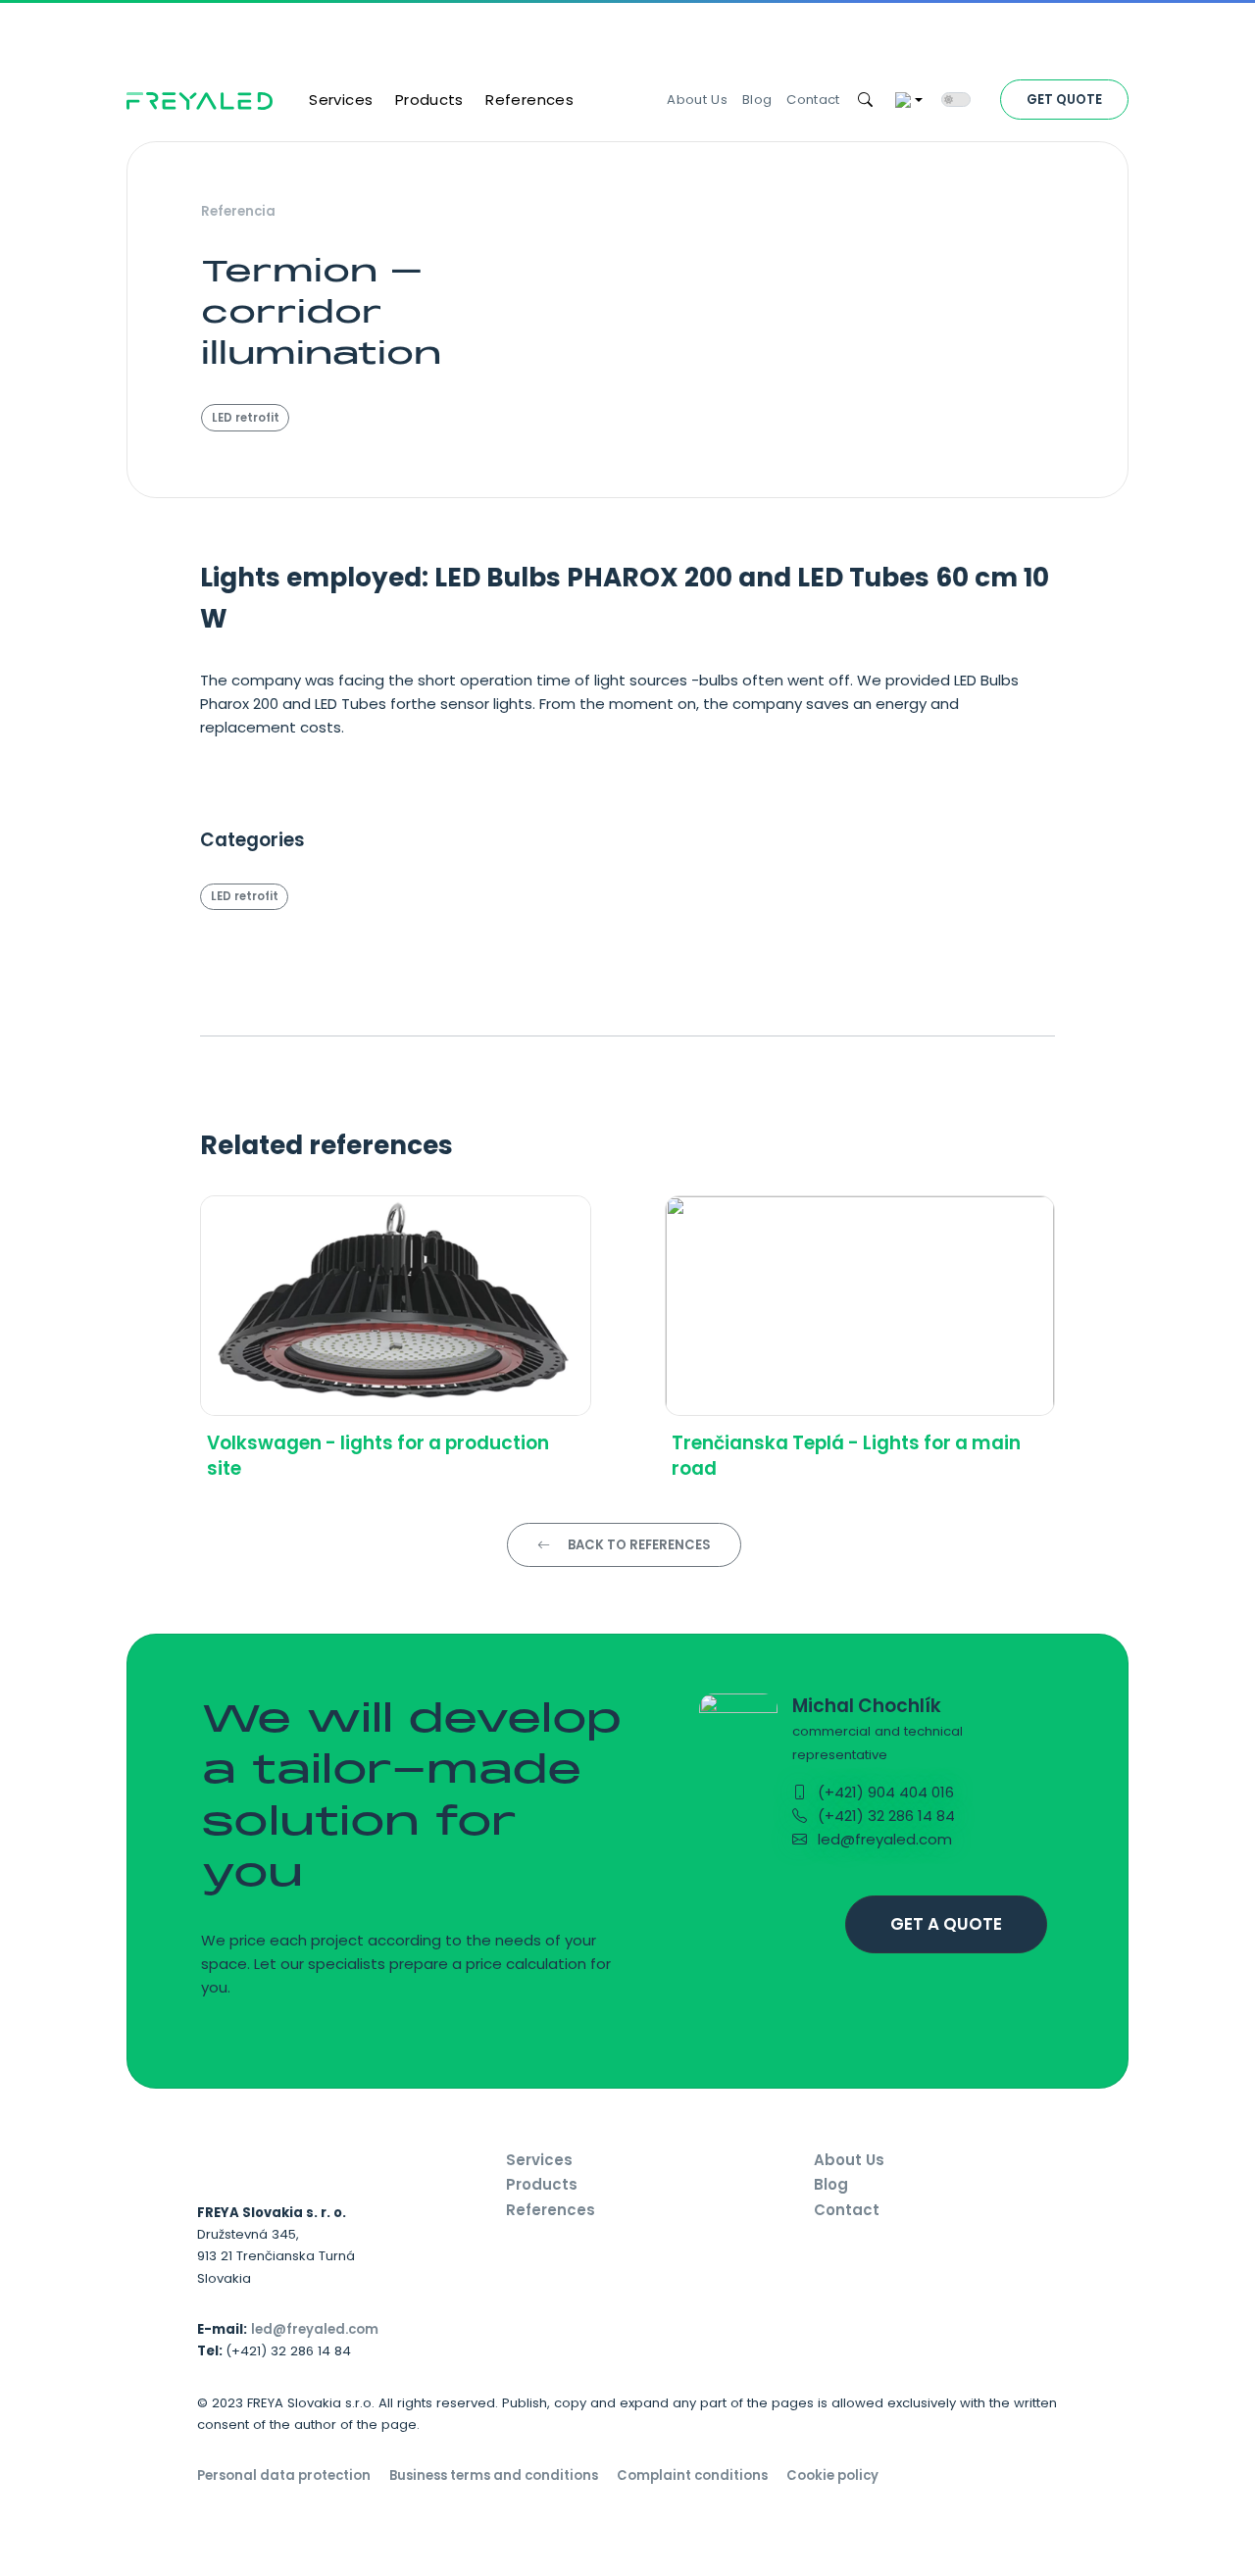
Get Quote (1064, 100)
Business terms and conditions (494, 2475)
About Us (697, 100)
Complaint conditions (692, 2475)
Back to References (638, 1545)
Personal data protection (284, 2475)
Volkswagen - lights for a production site (378, 1456)
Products (429, 100)
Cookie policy (832, 2475)
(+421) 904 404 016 (884, 1792)
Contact (813, 100)
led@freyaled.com (883, 1839)
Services (341, 100)
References (529, 100)
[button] (866, 101)
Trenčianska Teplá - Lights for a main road (846, 1456)
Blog (757, 100)
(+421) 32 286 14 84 (884, 1816)
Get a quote (946, 1924)
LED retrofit (246, 418)
